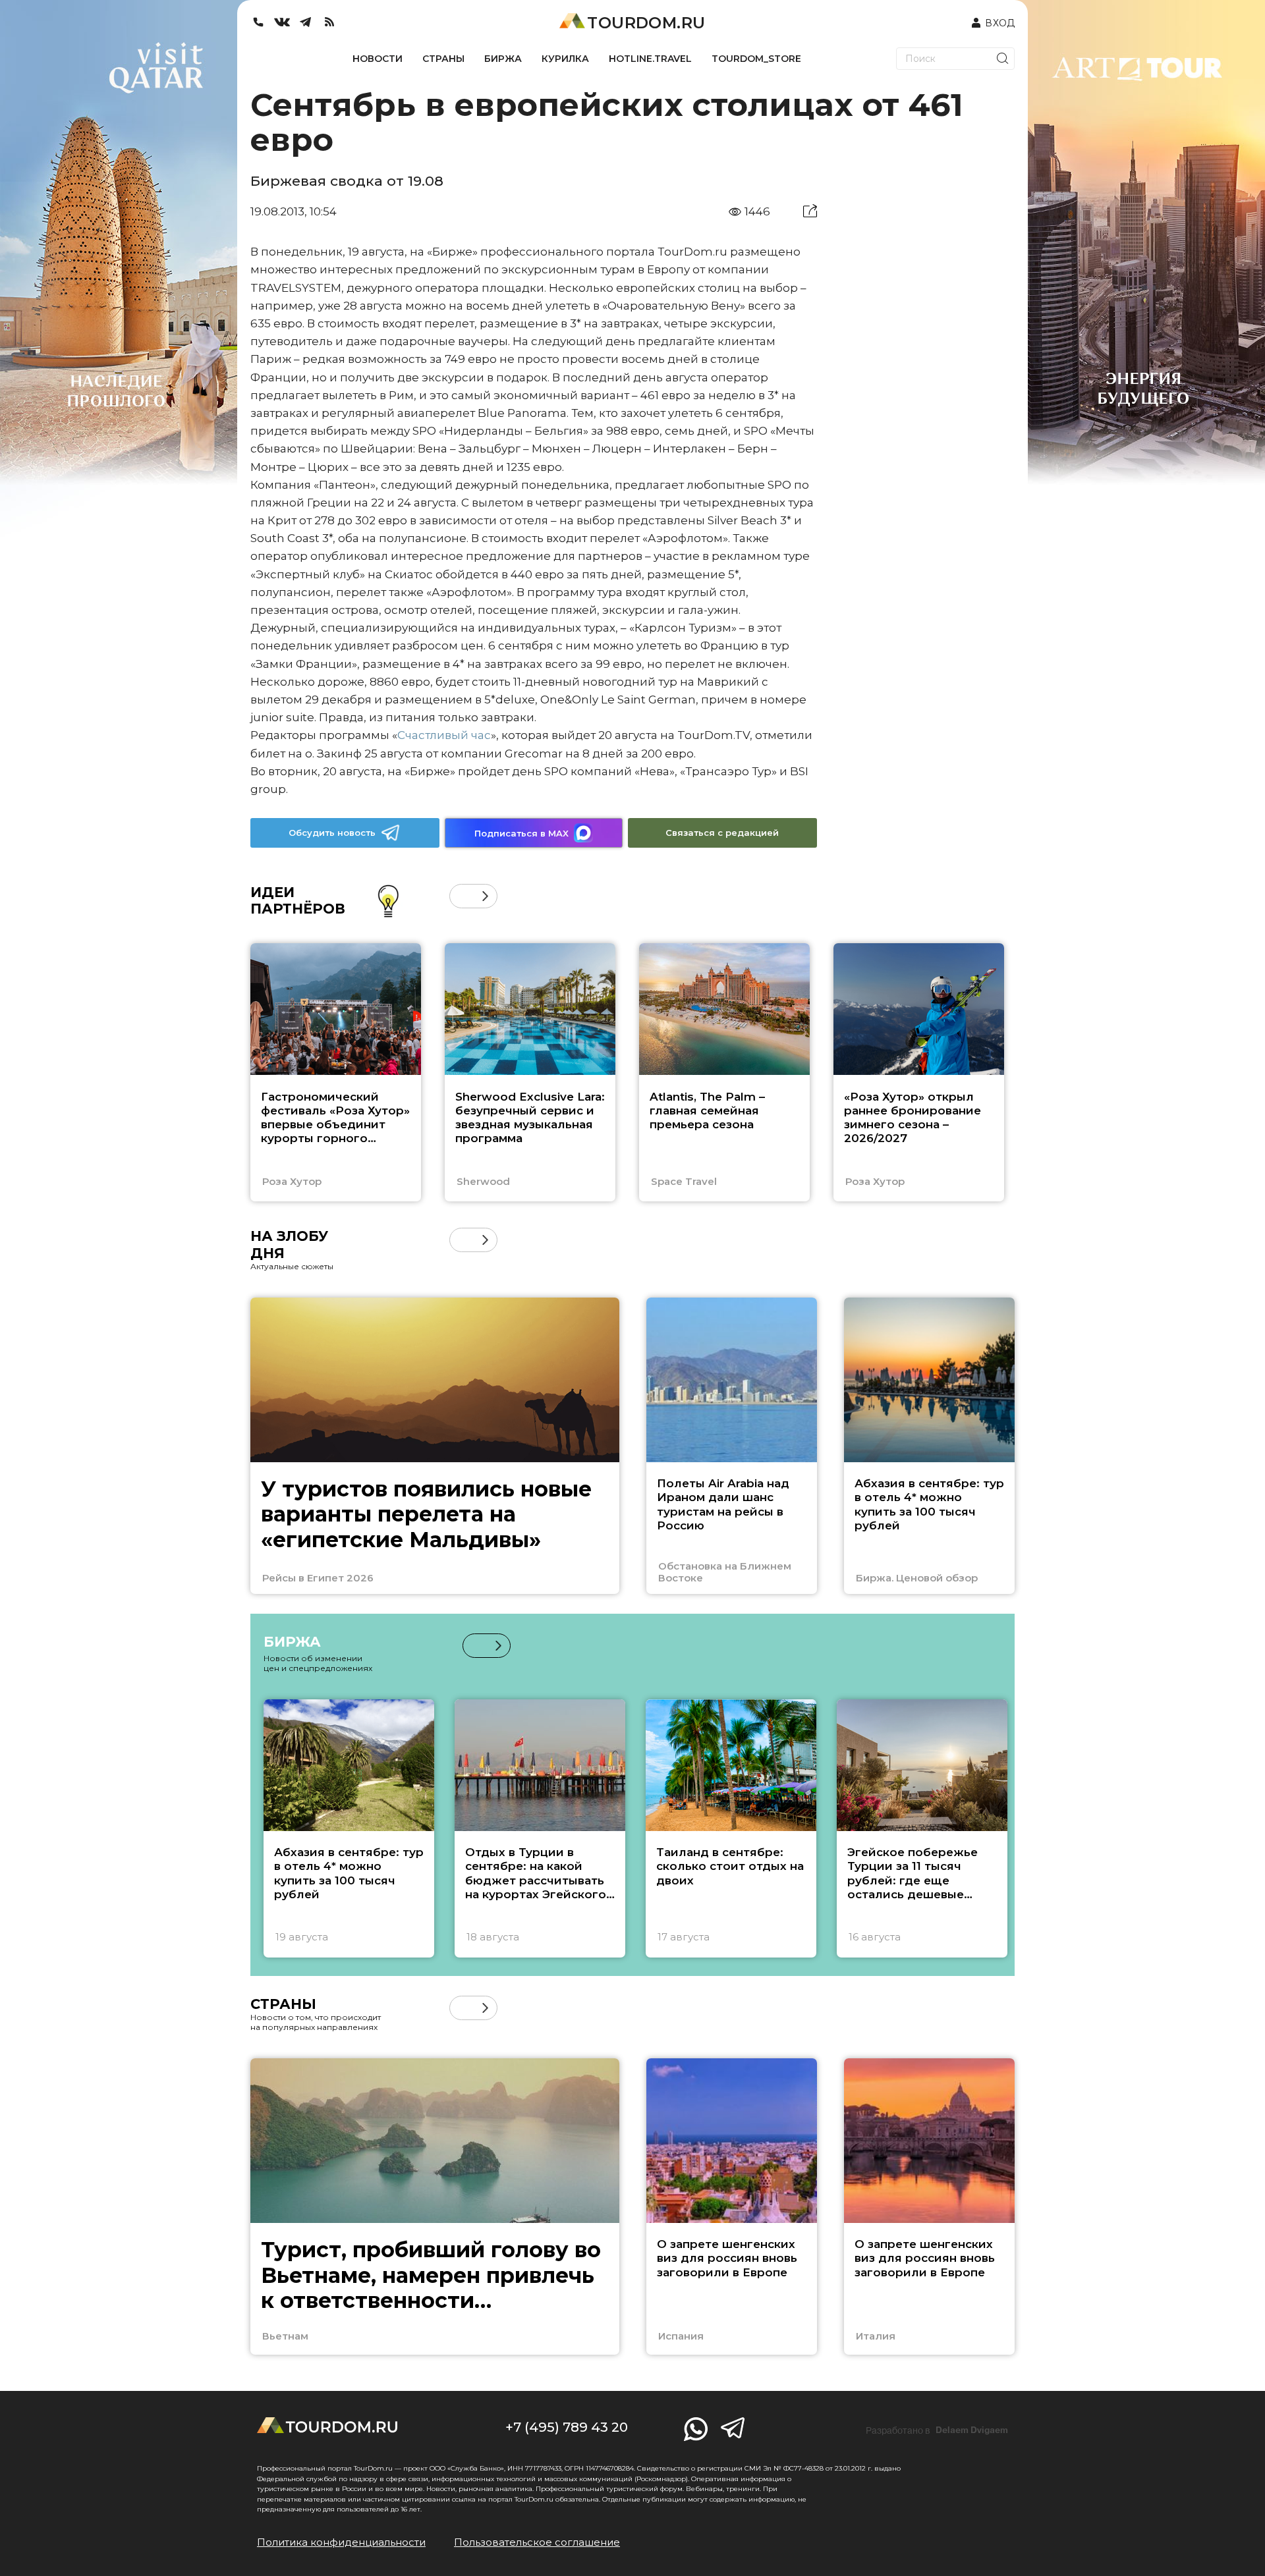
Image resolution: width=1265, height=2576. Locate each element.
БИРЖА (503, 59)
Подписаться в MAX (521, 833)
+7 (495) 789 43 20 (567, 2427)
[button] (462, 896)
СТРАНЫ (443, 59)
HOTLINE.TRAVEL (650, 59)
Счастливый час (444, 735)
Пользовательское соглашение (537, 2542)
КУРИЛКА (565, 59)
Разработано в (937, 2430)
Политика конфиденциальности (341, 2542)
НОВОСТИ (378, 59)
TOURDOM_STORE (756, 59)
